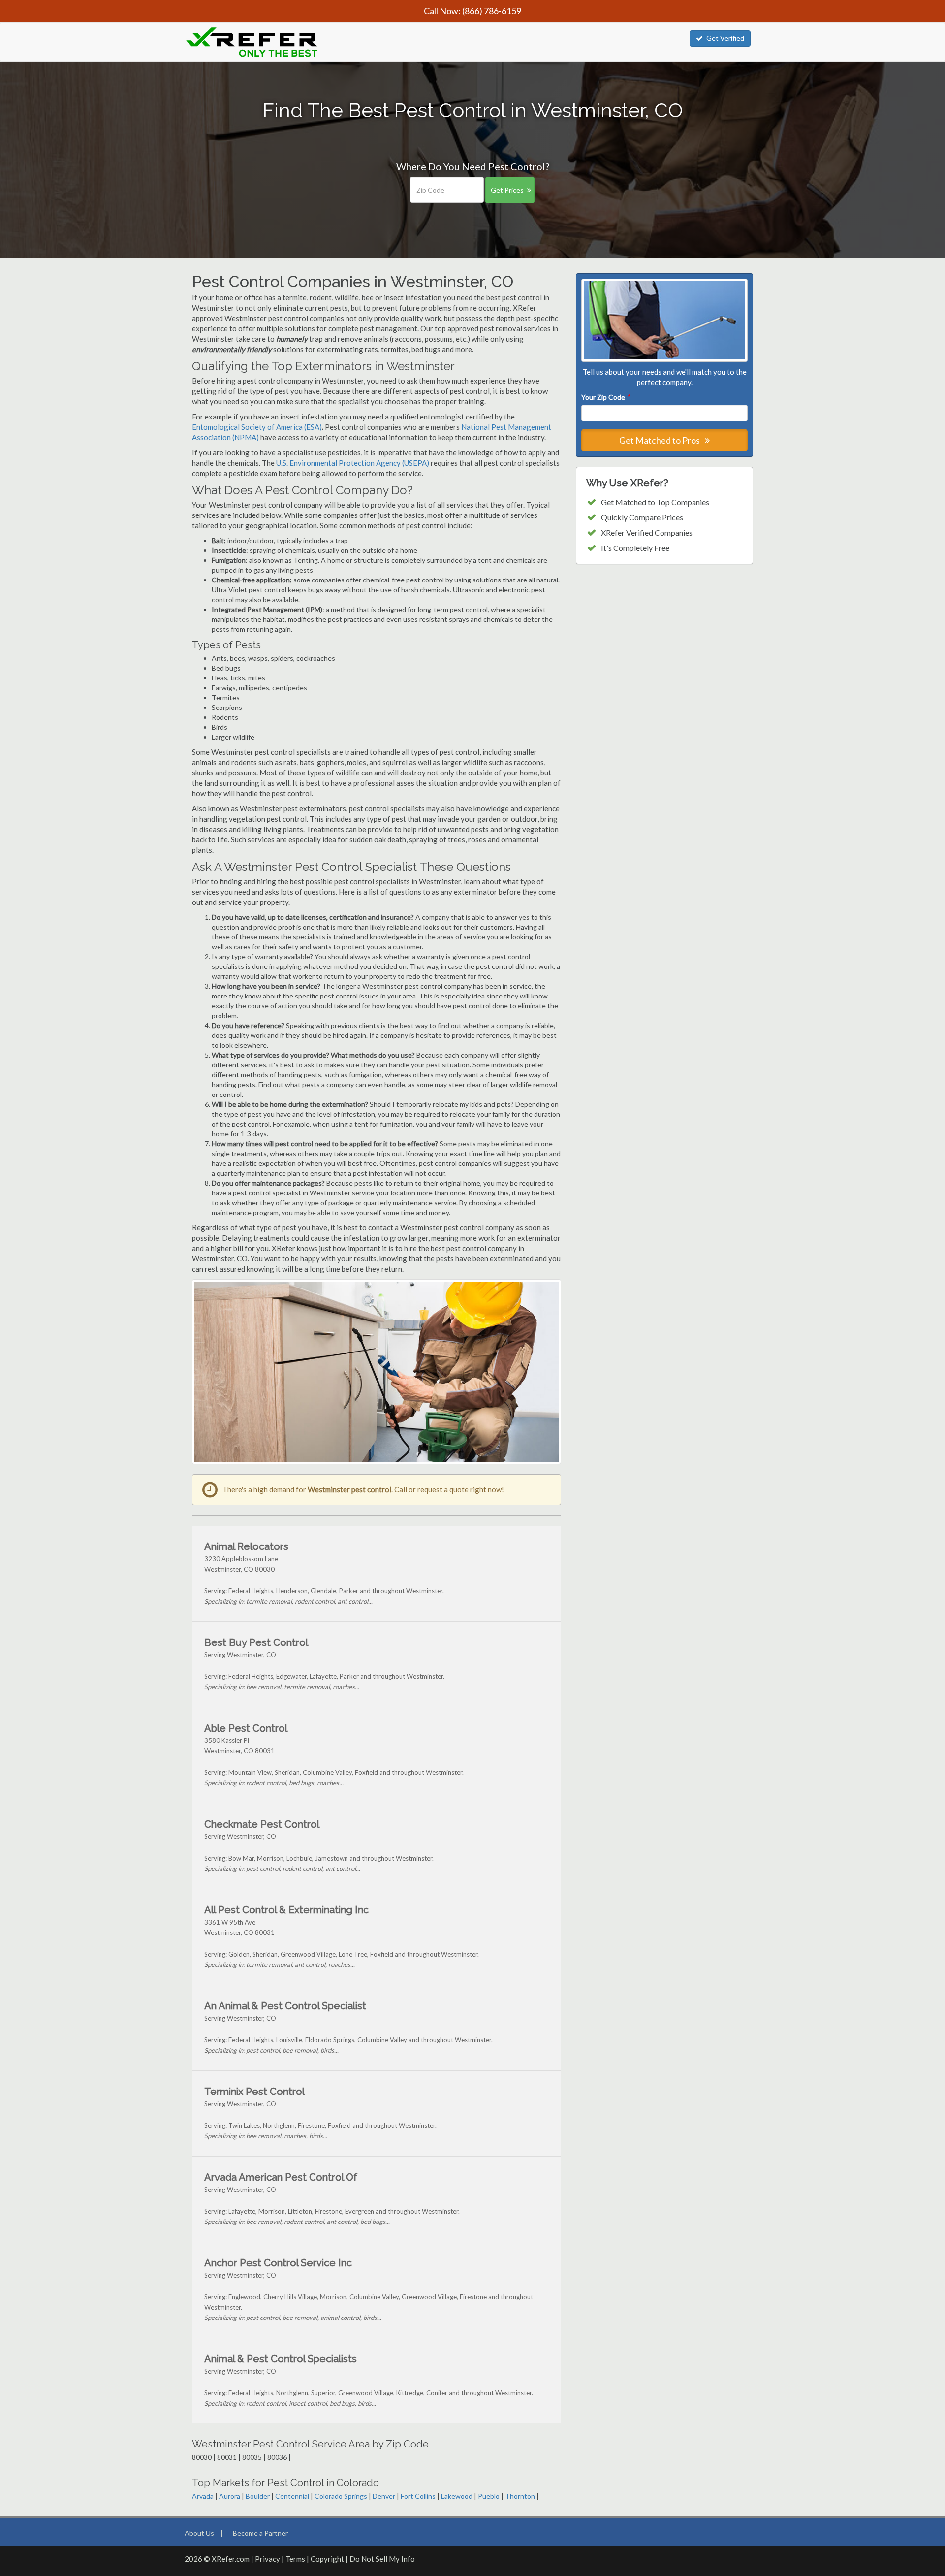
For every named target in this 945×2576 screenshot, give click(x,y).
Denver (384, 2496)
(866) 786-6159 (492, 11)
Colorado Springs (341, 2496)
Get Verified (725, 38)
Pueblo (489, 2496)
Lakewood (457, 2496)
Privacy (268, 2559)
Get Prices (507, 190)
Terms (295, 2559)
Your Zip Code (605, 397)
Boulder (258, 2496)
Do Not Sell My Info (382, 2559)
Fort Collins (418, 2496)
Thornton (520, 2496)
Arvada (203, 2496)
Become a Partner (260, 2533)
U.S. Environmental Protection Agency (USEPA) (353, 463)
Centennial (292, 2496)
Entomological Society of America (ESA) (257, 427)
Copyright (327, 2559)
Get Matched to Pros (660, 440)
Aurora (230, 2496)
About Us (199, 2533)
